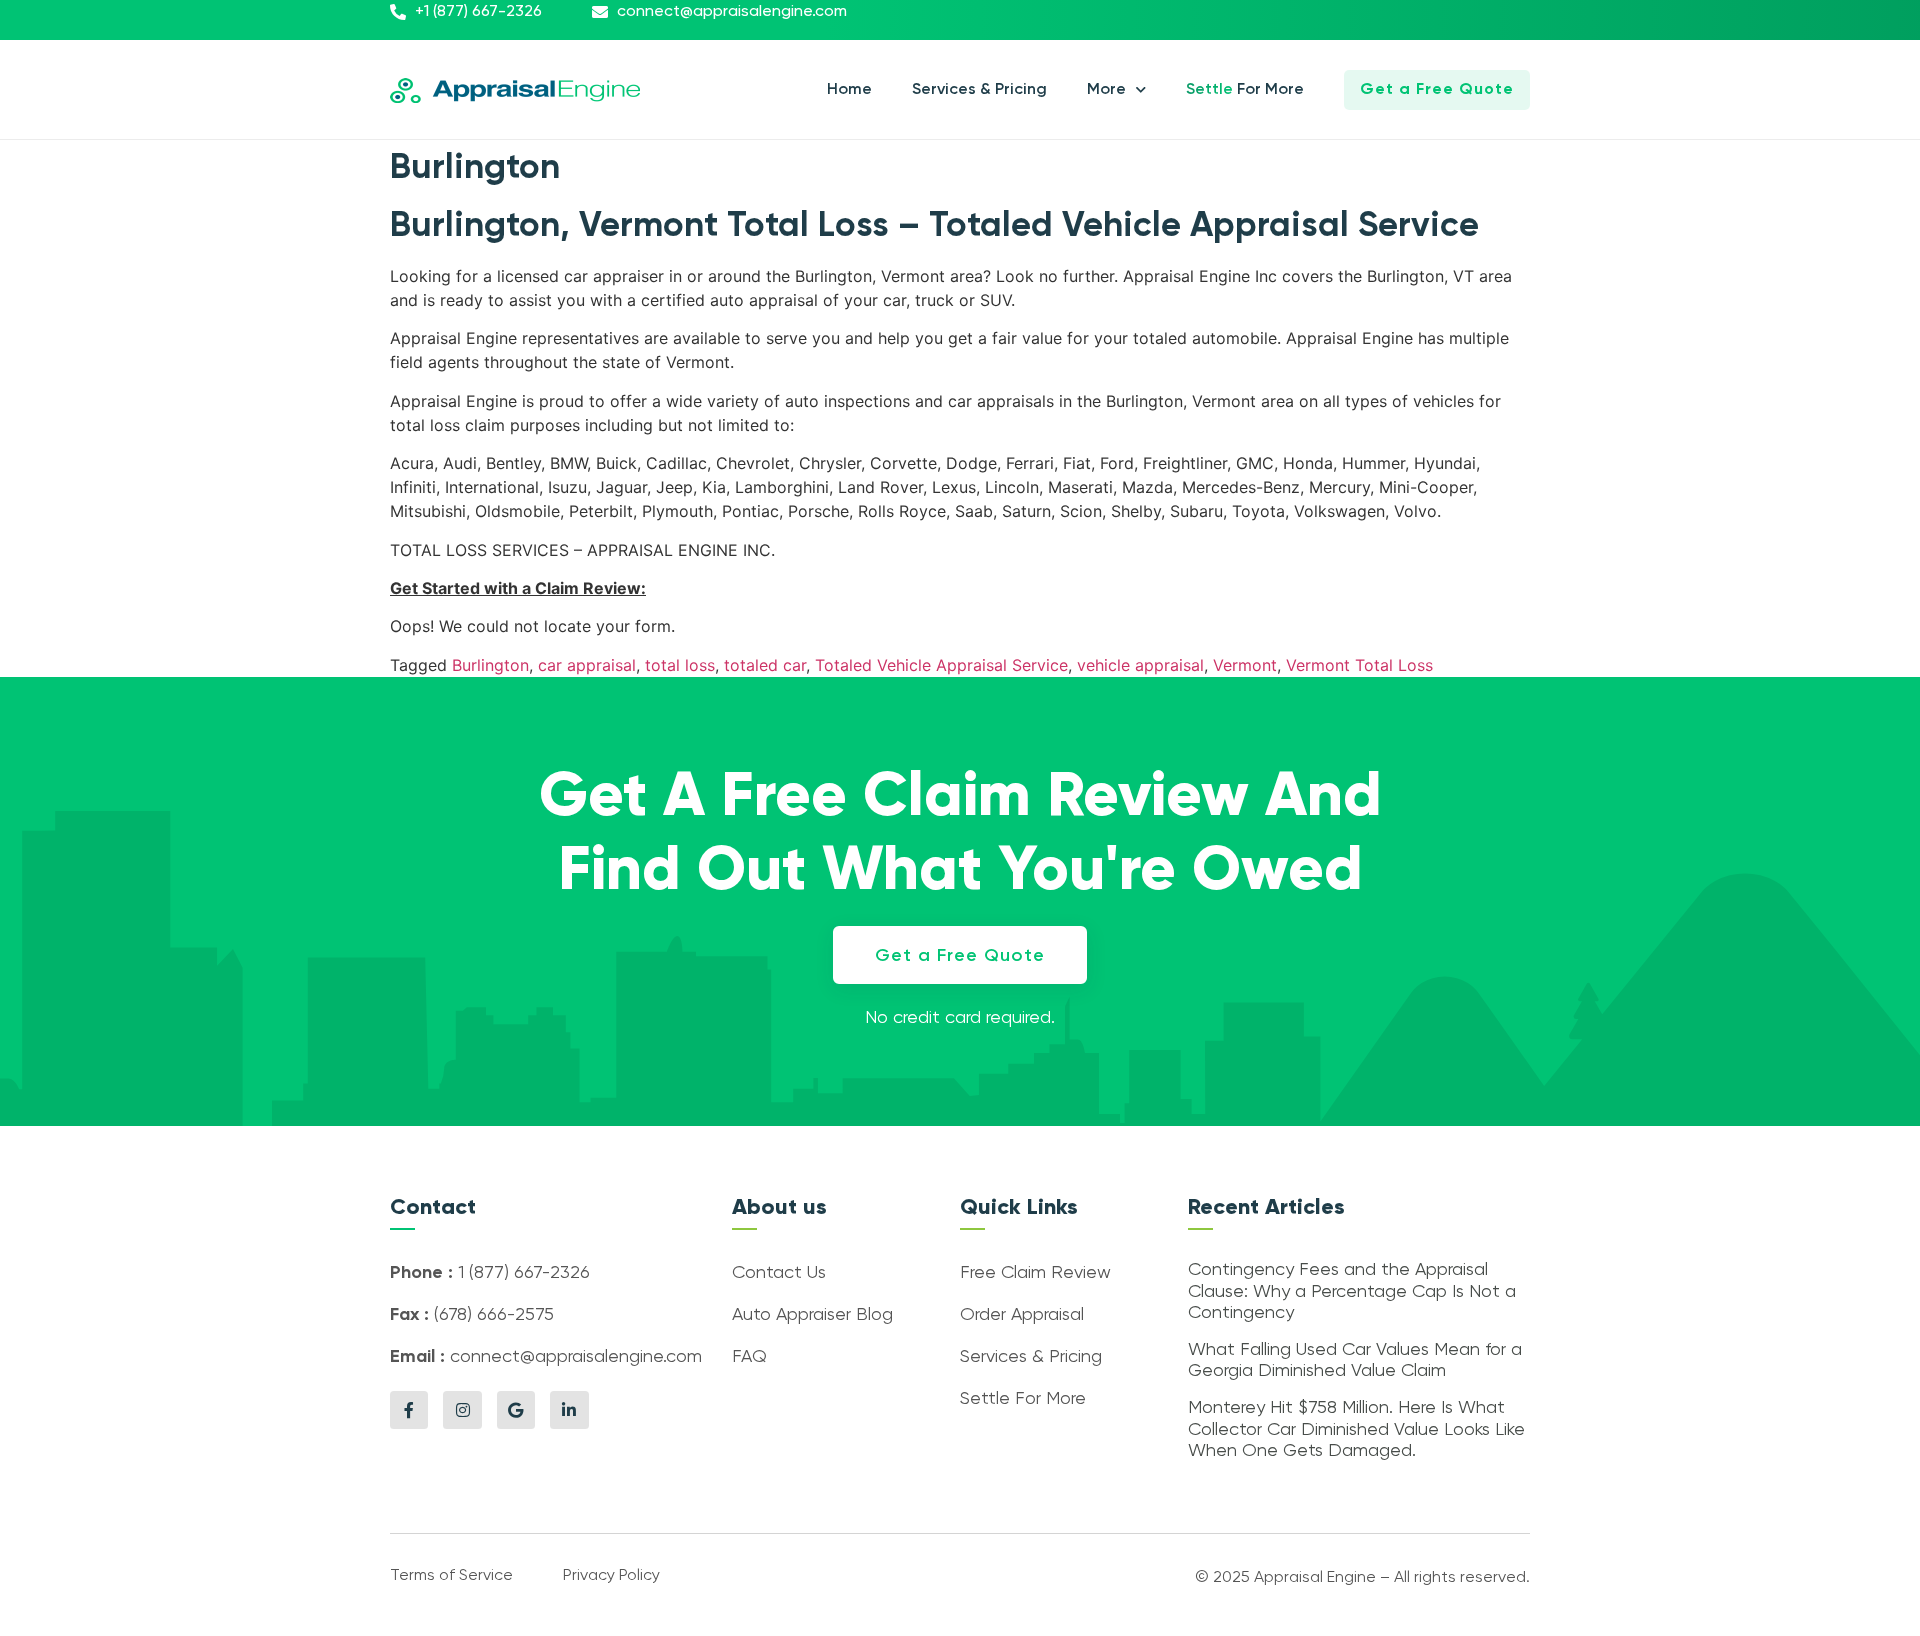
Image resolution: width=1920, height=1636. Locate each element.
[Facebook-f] (409, 1410)
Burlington (490, 665)
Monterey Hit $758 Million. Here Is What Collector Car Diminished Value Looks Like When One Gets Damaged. (1356, 1429)
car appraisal (587, 665)
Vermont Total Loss (1359, 665)
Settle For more (1245, 90)
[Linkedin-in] (569, 1410)
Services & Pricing (979, 90)
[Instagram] (462, 1410)
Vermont (1245, 665)
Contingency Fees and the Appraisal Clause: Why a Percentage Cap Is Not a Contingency (1352, 1291)
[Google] (516, 1410)
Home (849, 90)
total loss (680, 665)
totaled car (765, 665)
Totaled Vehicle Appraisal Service (941, 665)
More (1106, 90)
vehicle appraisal (1140, 665)
